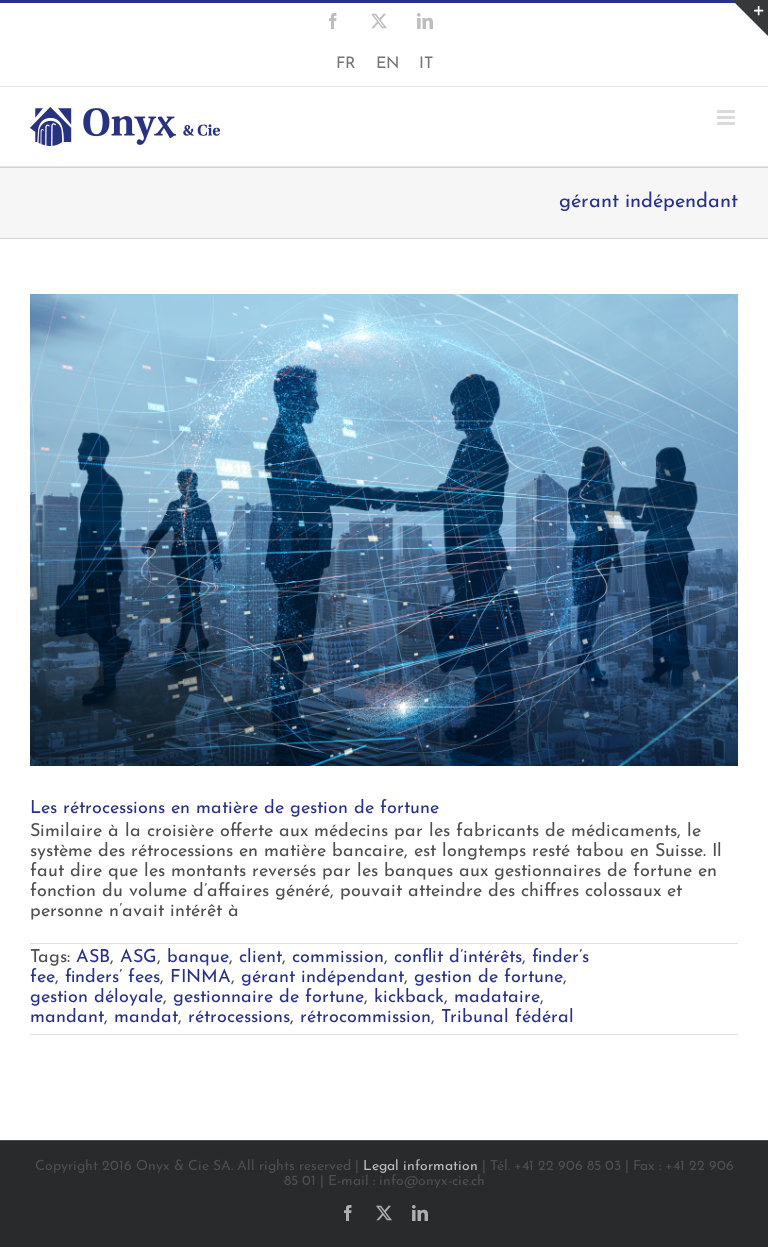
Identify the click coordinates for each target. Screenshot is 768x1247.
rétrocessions (239, 1018)
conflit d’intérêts (458, 958)
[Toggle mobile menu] (727, 117)
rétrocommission (365, 1018)
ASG (138, 958)
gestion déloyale (96, 998)
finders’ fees (112, 978)
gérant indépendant (322, 978)
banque (198, 958)
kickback (409, 998)
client (260, 958)
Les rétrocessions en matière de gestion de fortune (234, 809)
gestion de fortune (488, 978)
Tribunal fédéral (507, 1018)
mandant (67, 1018)
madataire (497, 998)
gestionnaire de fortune (268, 998)
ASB (93, 958)
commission (338, 958)
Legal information (420, 1166)
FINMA (200, 978)
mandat (146, 1018)
